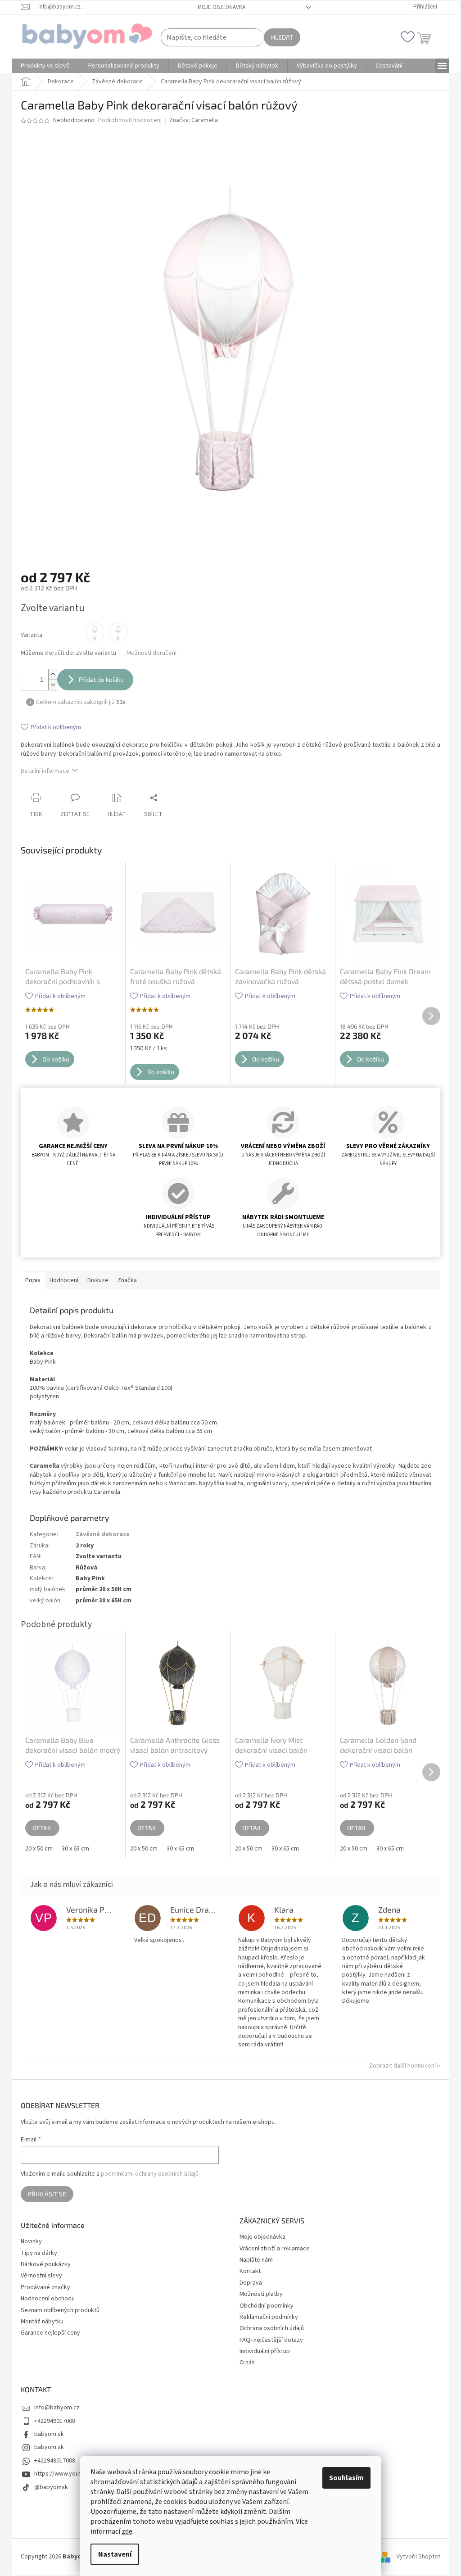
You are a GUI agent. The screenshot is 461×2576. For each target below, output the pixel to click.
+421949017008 (52, 2421)
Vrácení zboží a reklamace (271, 2249)
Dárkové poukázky (43, 2265)
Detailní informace (42, 771)
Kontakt (247, 2271)
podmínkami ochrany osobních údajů (147, 2174)
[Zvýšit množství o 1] (50, 674)
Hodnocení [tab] (61, 1280)
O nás (244, 2363)
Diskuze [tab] (95, 1280)
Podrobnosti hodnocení (127, 120)
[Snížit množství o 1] (50, 685)
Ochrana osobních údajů (269, 2328)
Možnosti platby (258, 2294)
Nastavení (112, 2554)
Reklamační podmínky (266, 2317)
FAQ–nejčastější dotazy (268, 2340)
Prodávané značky (42, 2288)
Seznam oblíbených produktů (57, 2311)
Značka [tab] (124, 1280)
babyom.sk (46, 2434)
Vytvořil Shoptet (415, 2557)
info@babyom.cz (54, 2408)
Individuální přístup (262, 2351)
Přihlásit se (44, 2194)
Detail (39, 1828)
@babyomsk (48, 2487)
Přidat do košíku (98, 679)
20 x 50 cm (36, 1849)
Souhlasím (343, 2478)
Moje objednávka (218, 7)
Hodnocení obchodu (45, 2299)
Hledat (279, 37)
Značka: (190, 120)
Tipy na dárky (36, 2253)
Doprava (248, 2283)
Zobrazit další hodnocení (399, 2066)
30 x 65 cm (72, 1849)
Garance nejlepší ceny (47, 2333)
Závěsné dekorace (99, 1534)
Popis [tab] (30, 1280)
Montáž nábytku (39, 2322)
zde (124, 2531)
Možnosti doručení (148, 653)
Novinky (28, 2242)
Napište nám (253, 2260)
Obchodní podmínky (263, 2306)
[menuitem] (42, 66)
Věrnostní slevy (38, 2276)
